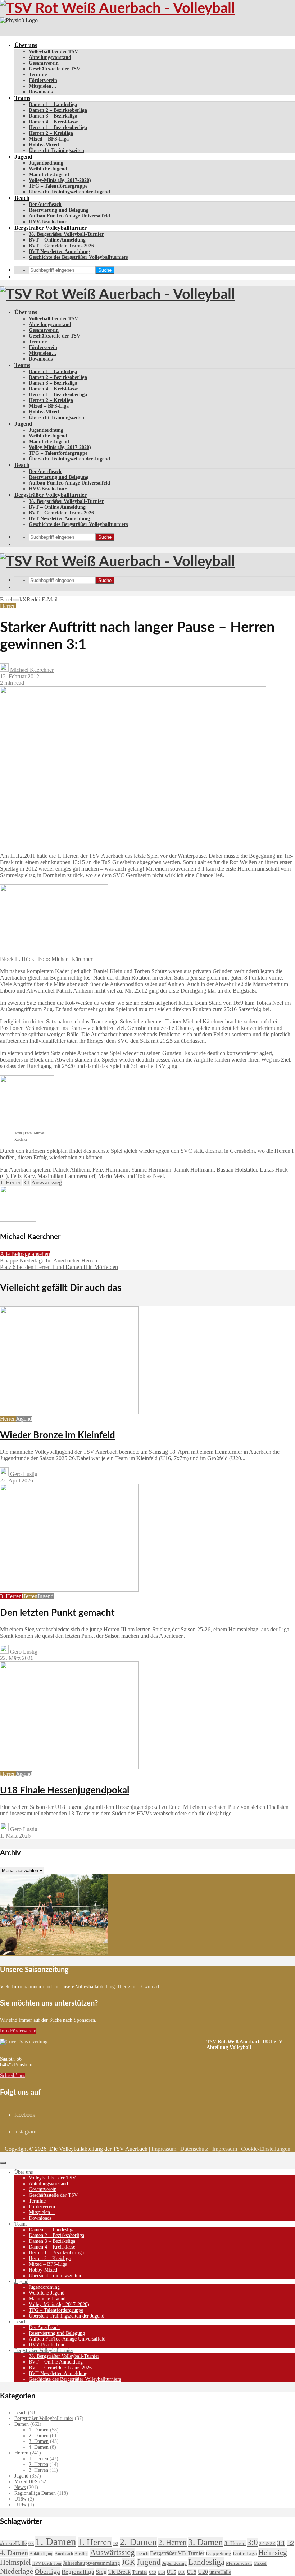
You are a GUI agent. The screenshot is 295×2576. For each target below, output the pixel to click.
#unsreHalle (13, 2543)
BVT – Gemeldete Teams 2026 (61, 246)
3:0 (253, 2542)
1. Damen (39, 2430)
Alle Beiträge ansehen (25, 1254)
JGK (128, 2562)
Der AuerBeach (45, 204)
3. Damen (39, 2441)
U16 (181, 2572)
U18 (192, 2572)
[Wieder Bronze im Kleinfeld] (69, 1412)
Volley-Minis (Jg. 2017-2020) (60, 180)
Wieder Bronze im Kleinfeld (58, 1435)
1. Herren (11, 1182)
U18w (21, 2505)
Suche (105, 270)
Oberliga (47, 2571)
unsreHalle (220, 2572)
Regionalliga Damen (35, 2493)
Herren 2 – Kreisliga (51, 133)
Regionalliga (78, 2572)
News (20, 2487)
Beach (22, 198)
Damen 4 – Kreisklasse (53, 122)
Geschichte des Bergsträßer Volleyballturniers (78, 257)
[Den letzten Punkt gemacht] (69, 1590)
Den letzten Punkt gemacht (57, 1613)
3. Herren (11, 1596)
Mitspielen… (43, 86)
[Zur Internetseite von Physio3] (19, 20)
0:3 (31, 2544)
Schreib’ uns (13, 2075)
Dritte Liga (245, 2553)
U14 (161, 2572)
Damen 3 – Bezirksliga (53, 116)
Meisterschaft (239, 2563)
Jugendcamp (174, 2563)
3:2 (290, 2543)
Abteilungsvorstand (50, 57)
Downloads (41, 92)
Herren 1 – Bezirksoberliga (58, 127)
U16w (21, 2499)
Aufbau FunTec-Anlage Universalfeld (69, 216)
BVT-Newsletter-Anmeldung (59, 251)
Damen (22, 2424)
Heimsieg (273, 2552)
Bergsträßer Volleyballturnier (51, 228)
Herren (8, 606)
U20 (203, 2572)
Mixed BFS (26, 2482)
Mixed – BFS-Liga (49, 139)
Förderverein (43, 80)
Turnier (140, 2572)
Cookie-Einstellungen (266, 2149)
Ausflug (81, 2554)
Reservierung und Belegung (59, 210)
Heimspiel (15, 2562)
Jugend (23, 157)
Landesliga (206, 2562)
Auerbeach (64, 2554)
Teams (22, 98)
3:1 (27, 1182)
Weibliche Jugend (48, 169)
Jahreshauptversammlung (92, 2563)
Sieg (101, 2572)
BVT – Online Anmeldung (57, 240)
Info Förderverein (18, 2031)
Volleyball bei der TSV (53, 52)
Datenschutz (194, 2149)
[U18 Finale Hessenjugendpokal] (69, 1767)
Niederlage (17, 2571)
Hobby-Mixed (44, 145)
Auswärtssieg (47, 1182)
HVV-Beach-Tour (48, 222)
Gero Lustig (23, 1474)
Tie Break (119, 2572)
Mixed (260, 2563)
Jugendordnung (46, 163)
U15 (171, 2572)
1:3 (116, 2544)
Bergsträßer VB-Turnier (177, 2553)
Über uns (26, 45)
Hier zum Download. (139, 1987)
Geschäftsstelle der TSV (55, 69)
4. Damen (39, 2447)
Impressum (164, 2149)
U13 (153, 2572)
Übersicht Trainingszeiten (56, 150)
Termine (38, 75)
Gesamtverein (44, 63)
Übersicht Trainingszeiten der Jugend (69, 192)
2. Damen (39, 2436)
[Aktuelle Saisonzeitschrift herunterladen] (103, 2042)
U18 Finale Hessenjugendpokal (65, 1791)
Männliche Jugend (49, 175)
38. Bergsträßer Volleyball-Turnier (66, 234)
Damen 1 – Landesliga (53, 104)
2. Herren (38, 2464)
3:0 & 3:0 (267, 2544)
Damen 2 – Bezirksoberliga (58, 110)
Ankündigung (41, 2554)
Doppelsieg (219, 2553)
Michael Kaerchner (31, 670)
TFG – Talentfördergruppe (58, 186)
